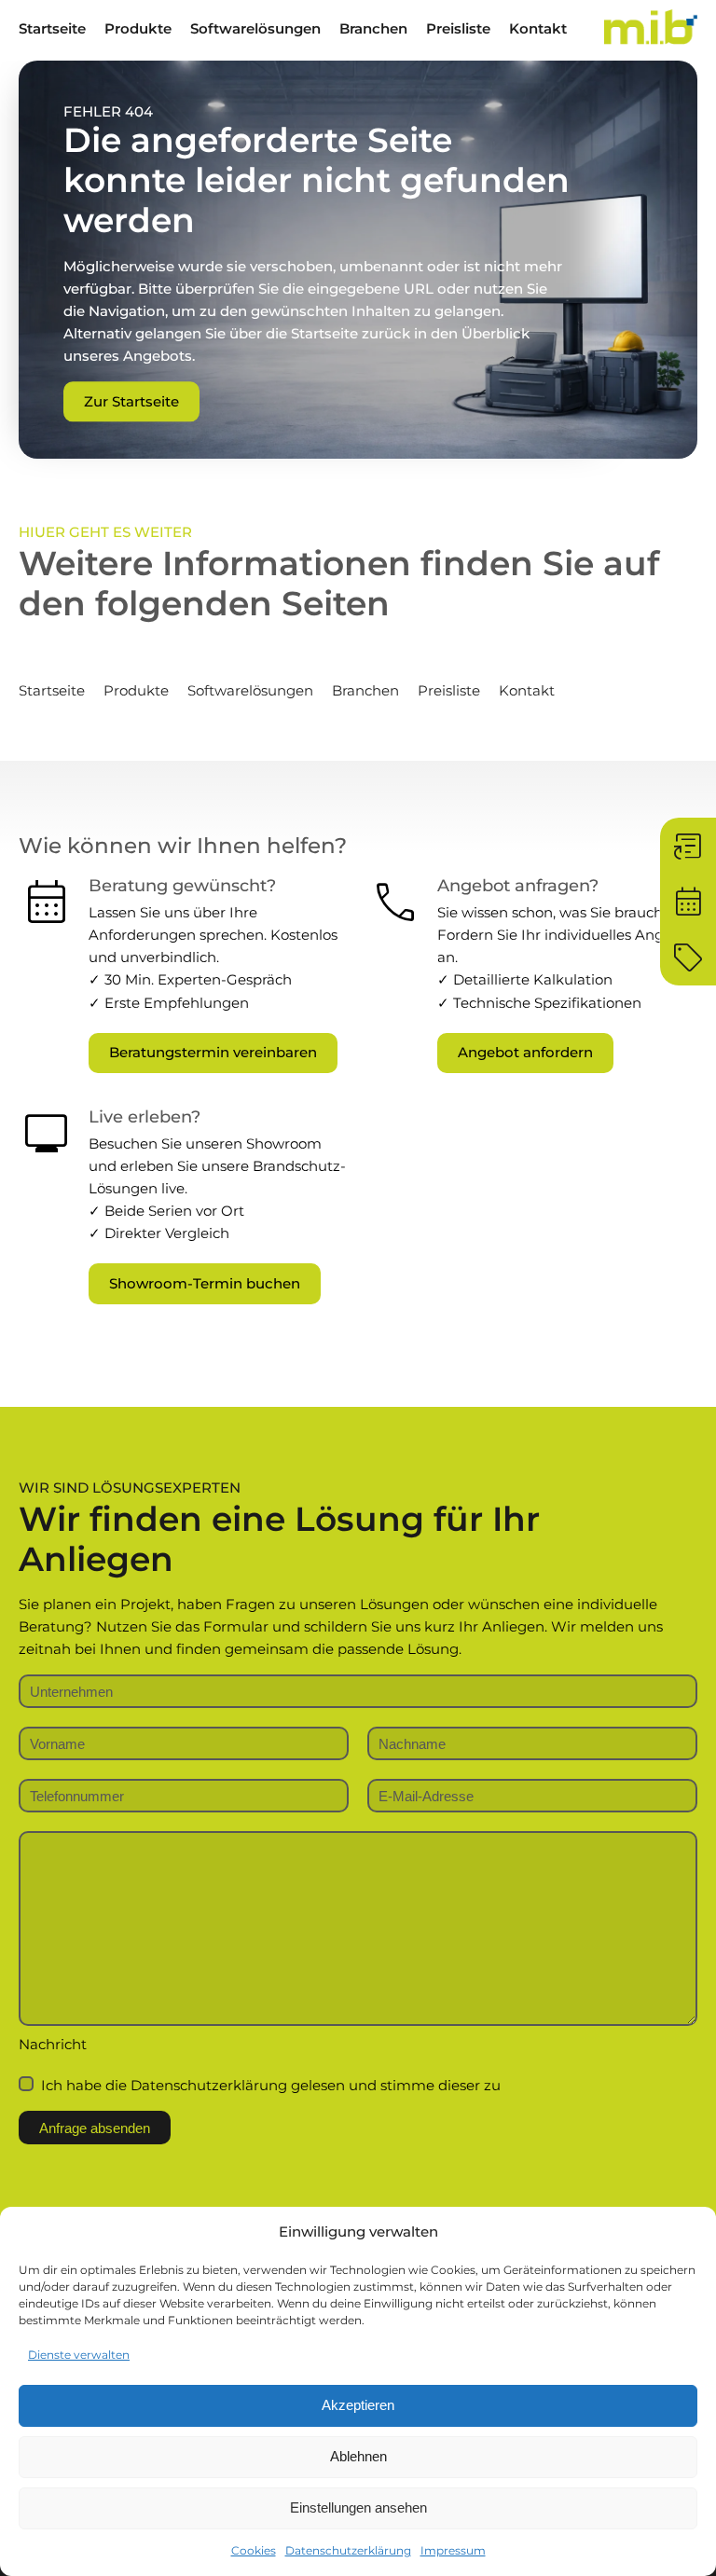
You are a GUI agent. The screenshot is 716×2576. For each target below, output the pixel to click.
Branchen (373, 28)
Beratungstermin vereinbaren (213, 1052)
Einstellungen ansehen (358, 2507)
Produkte (138, 28)
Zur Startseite (131, 401)
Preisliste (458, 28)
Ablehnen (358, 2456)
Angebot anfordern (525, 1052)
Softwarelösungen (255, 28)
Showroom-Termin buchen (205, 1283)
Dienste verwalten (79, 2355)
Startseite (52, 28)
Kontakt (538, 28)
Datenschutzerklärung (348, 2550)
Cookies (254, 2550)
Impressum (453, 2550)
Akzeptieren (358, 2405)
